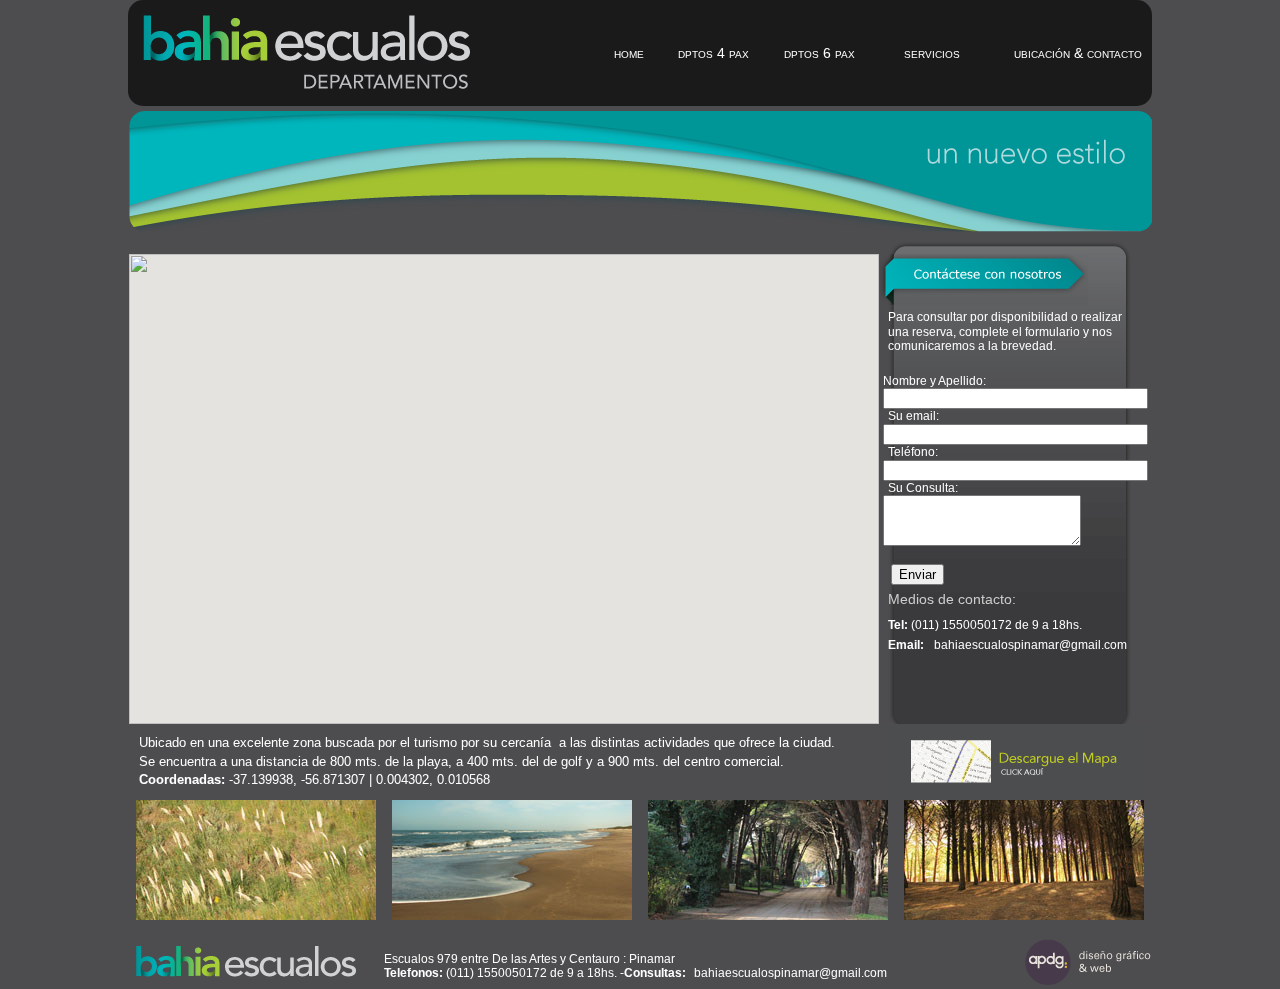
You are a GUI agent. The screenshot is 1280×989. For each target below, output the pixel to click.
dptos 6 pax (819, 53)
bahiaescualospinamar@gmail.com (1030, 645)
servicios (932, 53)
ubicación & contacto (1078, 53)
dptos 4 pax (713, 53)
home (629, 53)
